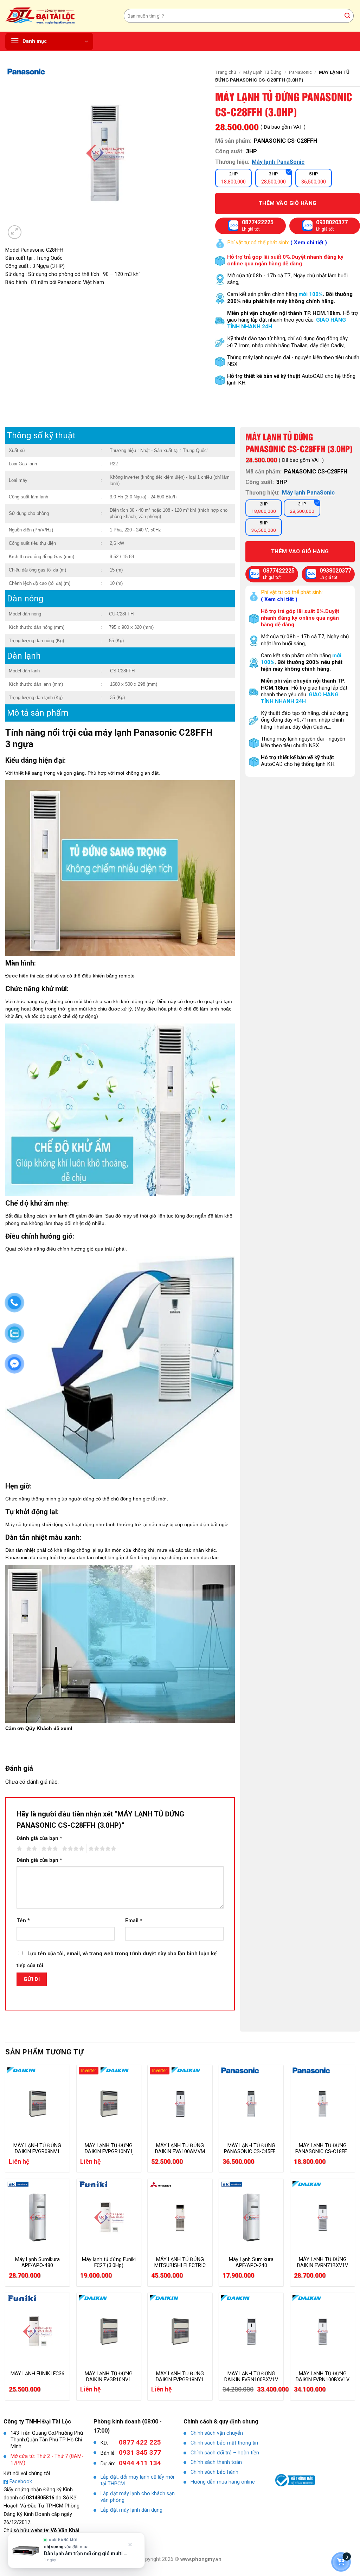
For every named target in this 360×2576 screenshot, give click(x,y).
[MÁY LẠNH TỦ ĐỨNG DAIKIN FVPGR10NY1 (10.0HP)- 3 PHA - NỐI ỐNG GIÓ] (109, 2104)
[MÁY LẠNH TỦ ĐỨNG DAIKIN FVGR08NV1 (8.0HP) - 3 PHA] (37, 2104)
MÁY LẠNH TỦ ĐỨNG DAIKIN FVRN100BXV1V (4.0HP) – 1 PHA (323, 2377)
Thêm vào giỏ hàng (288, 203)
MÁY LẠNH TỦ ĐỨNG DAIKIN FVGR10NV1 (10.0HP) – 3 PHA (109, 2377)
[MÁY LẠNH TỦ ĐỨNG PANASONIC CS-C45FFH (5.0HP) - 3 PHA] (251, 2104)
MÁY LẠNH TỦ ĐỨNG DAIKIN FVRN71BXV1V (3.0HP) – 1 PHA (323, 2262)
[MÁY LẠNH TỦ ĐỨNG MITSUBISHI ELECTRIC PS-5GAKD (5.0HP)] (180, 2217)
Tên (23, 1921)
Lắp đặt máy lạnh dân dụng (131, 2510)
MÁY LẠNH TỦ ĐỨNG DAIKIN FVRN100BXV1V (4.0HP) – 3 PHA (251, 2377)
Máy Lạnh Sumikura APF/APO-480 (37, 2262)
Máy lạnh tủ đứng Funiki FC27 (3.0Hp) (109, 2262)
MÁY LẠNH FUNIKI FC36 (37, 2374)
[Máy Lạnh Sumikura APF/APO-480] (37, 2217)
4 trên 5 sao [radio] (72, 1849)
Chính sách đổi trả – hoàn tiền (225, 2453)
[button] (49, 41)
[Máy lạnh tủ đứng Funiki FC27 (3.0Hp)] (109, 2217)
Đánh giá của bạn (39, 1838)
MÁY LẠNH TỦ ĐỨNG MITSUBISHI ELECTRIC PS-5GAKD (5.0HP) (180, 2262)
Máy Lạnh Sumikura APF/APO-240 (251, 2262)
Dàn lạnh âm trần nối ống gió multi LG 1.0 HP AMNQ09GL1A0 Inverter (87, 2554)
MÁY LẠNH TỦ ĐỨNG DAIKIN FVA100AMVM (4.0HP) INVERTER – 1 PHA (180, 2149)
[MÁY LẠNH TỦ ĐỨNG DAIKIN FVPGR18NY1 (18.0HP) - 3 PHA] (180, 2331)
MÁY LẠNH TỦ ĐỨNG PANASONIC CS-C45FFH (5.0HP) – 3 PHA (251, 2149)
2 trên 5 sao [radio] (31, 1849)
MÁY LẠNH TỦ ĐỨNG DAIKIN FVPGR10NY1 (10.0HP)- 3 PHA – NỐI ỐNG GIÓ (109, 2149)
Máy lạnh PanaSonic (278, 162)
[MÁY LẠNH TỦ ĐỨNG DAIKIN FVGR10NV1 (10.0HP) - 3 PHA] (109, 2331)
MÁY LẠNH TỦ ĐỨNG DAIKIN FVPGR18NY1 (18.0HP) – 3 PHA (180, 2377)
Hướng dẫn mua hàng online (223, 2482)
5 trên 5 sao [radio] (101, 1849)
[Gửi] (347, 16)
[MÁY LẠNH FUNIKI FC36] (37, 2331)
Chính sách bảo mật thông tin (224, 2443)
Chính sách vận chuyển (217, 2433)
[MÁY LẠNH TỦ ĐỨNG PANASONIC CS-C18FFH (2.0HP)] (323, 2104)
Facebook (21, 2482)
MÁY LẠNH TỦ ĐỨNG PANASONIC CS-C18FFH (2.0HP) (323, 2149)
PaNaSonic (300, 72)
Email (134, 1921)
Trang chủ (226, 72)
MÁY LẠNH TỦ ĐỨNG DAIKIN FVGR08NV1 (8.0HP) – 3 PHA (37, 2149)
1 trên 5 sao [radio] (18, 1849)
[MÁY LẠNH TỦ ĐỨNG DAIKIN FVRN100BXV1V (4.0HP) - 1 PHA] (323, 2331)
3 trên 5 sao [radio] (49, 1849)
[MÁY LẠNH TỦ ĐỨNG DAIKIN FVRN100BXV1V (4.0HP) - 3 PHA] (251, 2331)
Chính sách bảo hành (214, 2472)
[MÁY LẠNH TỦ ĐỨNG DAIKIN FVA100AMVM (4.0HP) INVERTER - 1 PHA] (180, 2104)
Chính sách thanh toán (216, 2462)
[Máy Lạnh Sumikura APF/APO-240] (251, 2217)
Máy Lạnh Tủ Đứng (262, 72)
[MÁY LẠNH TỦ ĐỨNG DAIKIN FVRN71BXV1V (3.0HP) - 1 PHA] (323, 2217)
